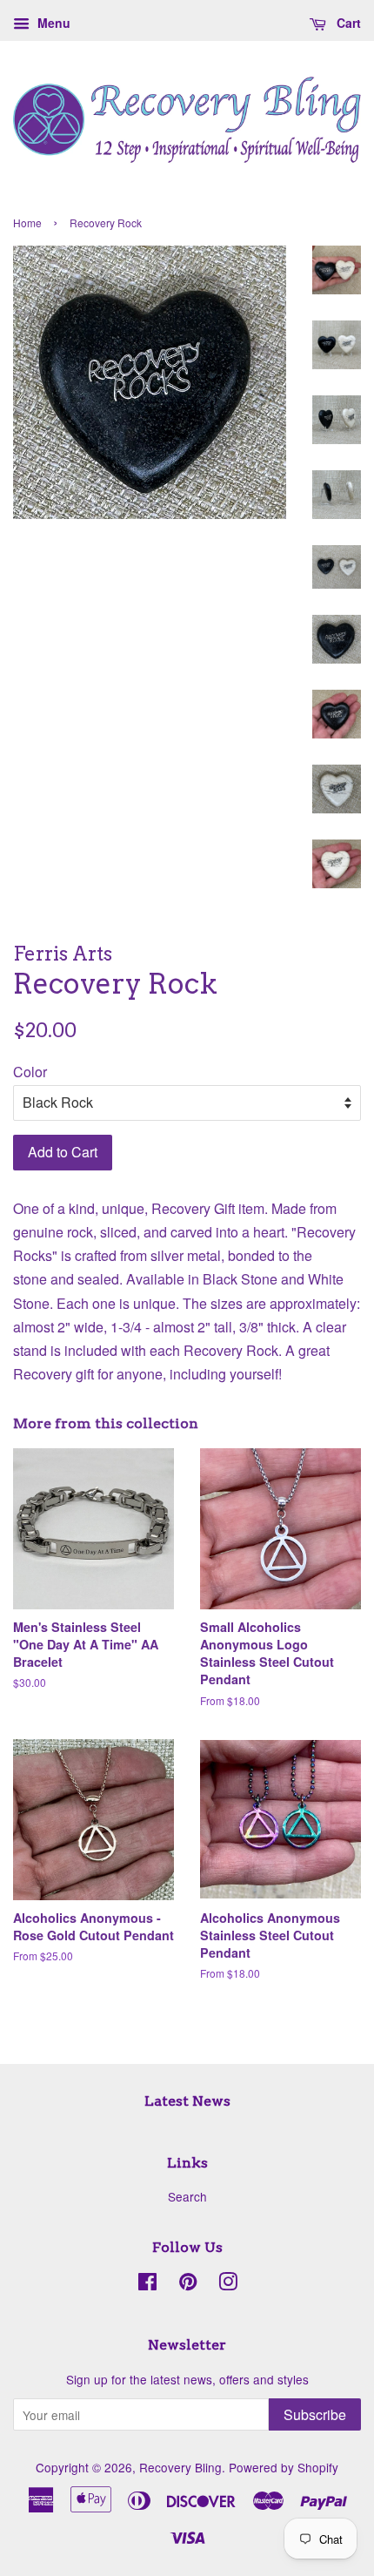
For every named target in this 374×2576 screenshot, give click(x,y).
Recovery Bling (180, 2467)
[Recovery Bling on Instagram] (228, 2284)
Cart (347, 23)
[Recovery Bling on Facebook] (147, 2284)
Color (30, 1072)
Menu (52, 23)
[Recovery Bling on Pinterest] (188, 2284)
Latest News (187, 2101)
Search (187, 2196)
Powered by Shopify (284, 2467)
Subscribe (315, 2414)
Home (27, 223)
